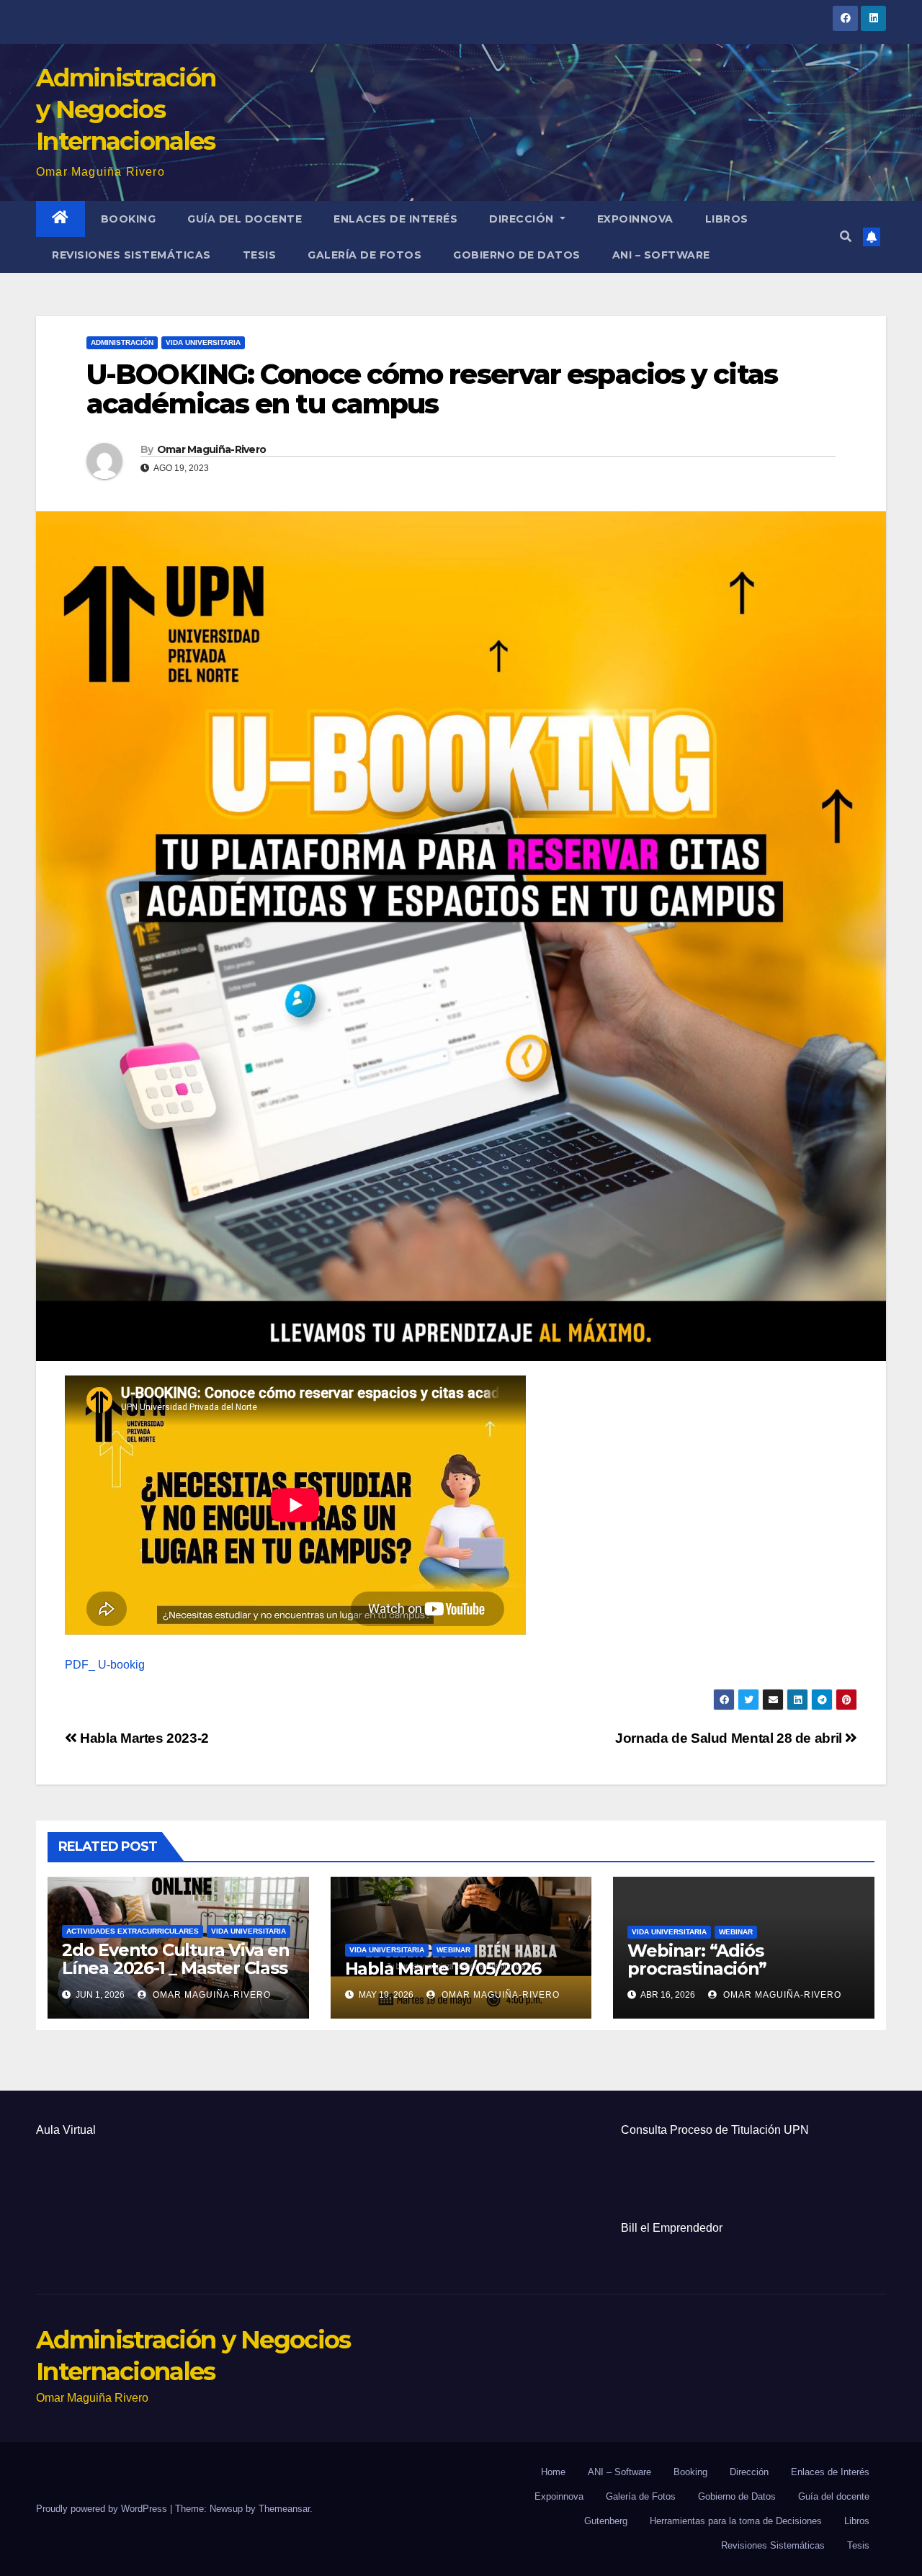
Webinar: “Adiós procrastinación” (697, 1960)
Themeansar (284, 2509)
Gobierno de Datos (517, 255)
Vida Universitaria (203, 342)
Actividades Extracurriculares (133, 1931)
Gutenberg (606, 2521)
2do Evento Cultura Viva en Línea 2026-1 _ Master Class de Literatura (176, 1968)
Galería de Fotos (364, 255)
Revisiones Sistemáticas (131, 255)
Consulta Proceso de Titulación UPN (715, 2130)
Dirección (523, 219)
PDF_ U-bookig (105, 1665)
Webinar (453, 1950)
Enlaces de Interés (395, 219)
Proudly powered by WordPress (103, 2509)
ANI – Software (661, 255)
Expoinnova (635, 219)
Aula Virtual (66, 2130)
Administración (122, 342)
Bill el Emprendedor (672, 2228)
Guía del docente (245, 219)
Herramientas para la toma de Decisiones (736, 2521)
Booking (129, 219)
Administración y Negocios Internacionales (126, 109)
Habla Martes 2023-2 (143, 1738)
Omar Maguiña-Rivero (212, 449)
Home (553, 2472)
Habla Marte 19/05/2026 (443, 1969)
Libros (727, 219)
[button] (846, 237)
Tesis (260, 255)
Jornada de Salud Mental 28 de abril (730, 1738)
